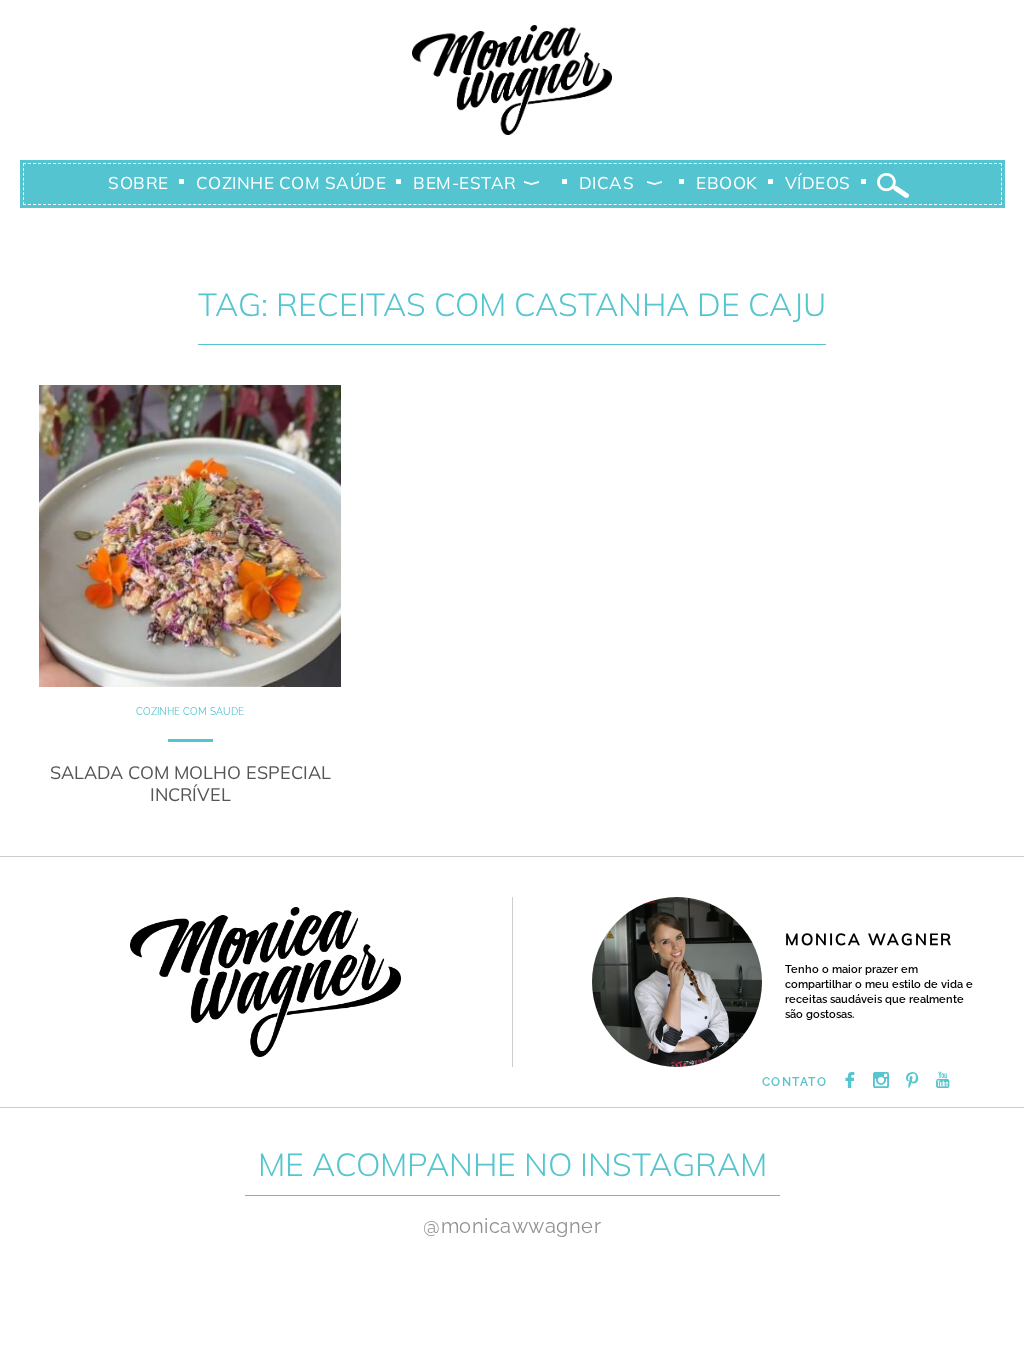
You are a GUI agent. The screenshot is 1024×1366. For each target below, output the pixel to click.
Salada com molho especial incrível (190, 783)
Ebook (727, 182)
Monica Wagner (512, 80)
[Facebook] (850, 1082)
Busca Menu (893, 186)
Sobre (138, 182)
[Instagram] (881, 1082)
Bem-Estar (465, 182)
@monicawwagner (512, 1226)
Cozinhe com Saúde (291, 182)
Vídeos (818, 182)
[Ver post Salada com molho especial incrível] (190, 536)
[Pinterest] (912, 1082)
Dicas (607, 182)
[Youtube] (943, 1082)
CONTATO (795, 1082)
